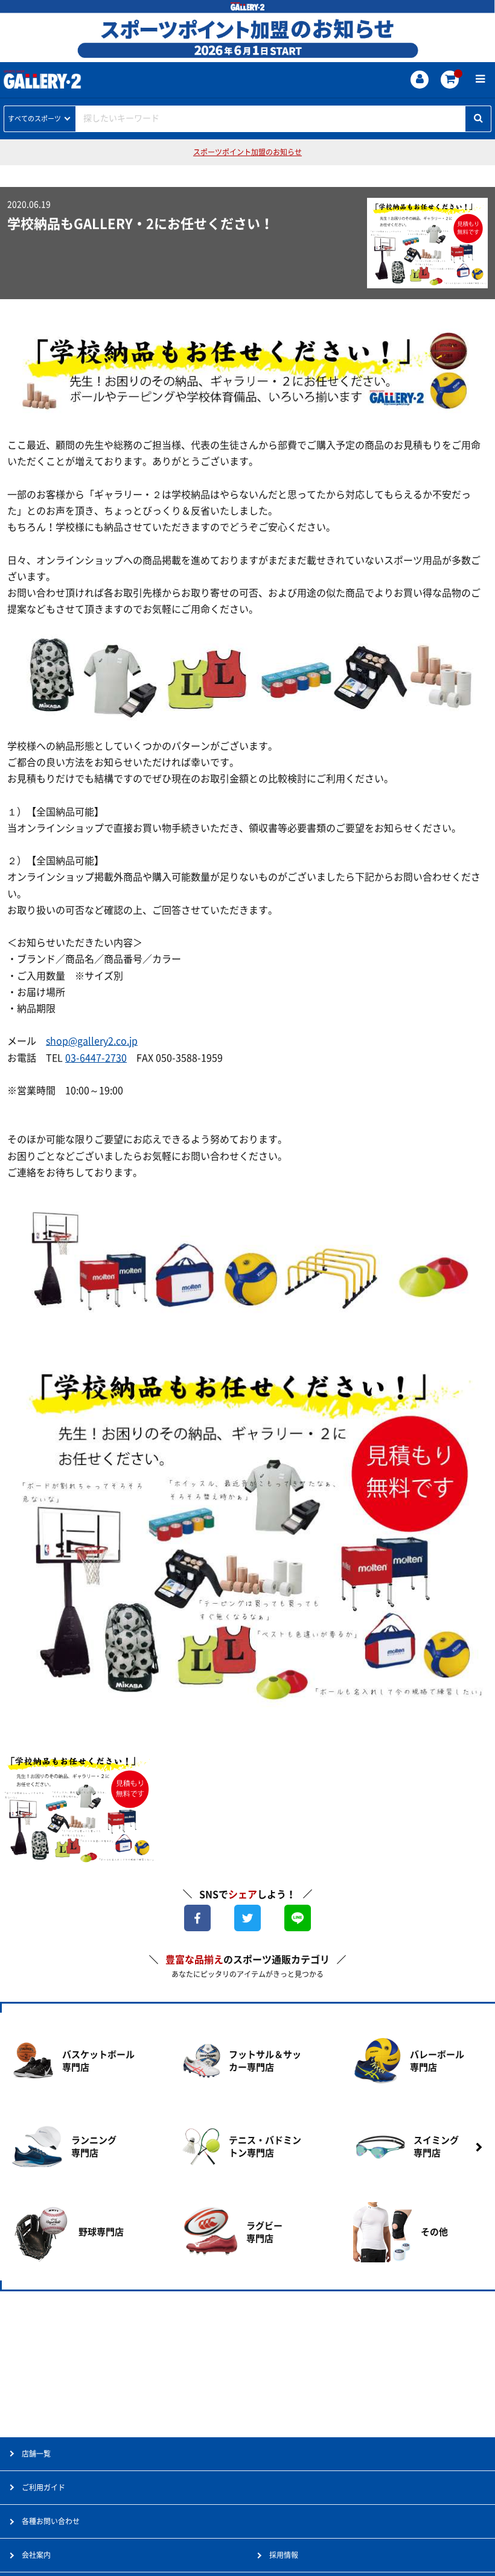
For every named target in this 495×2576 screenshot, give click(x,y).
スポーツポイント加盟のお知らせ (247, 152)
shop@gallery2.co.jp (92, 1041)
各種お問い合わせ (51, 2521)
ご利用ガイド (43, 2487)
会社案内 (36, 2555)
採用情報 (284, 2555)
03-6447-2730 (96, 1058)
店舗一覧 (36, 2454)
